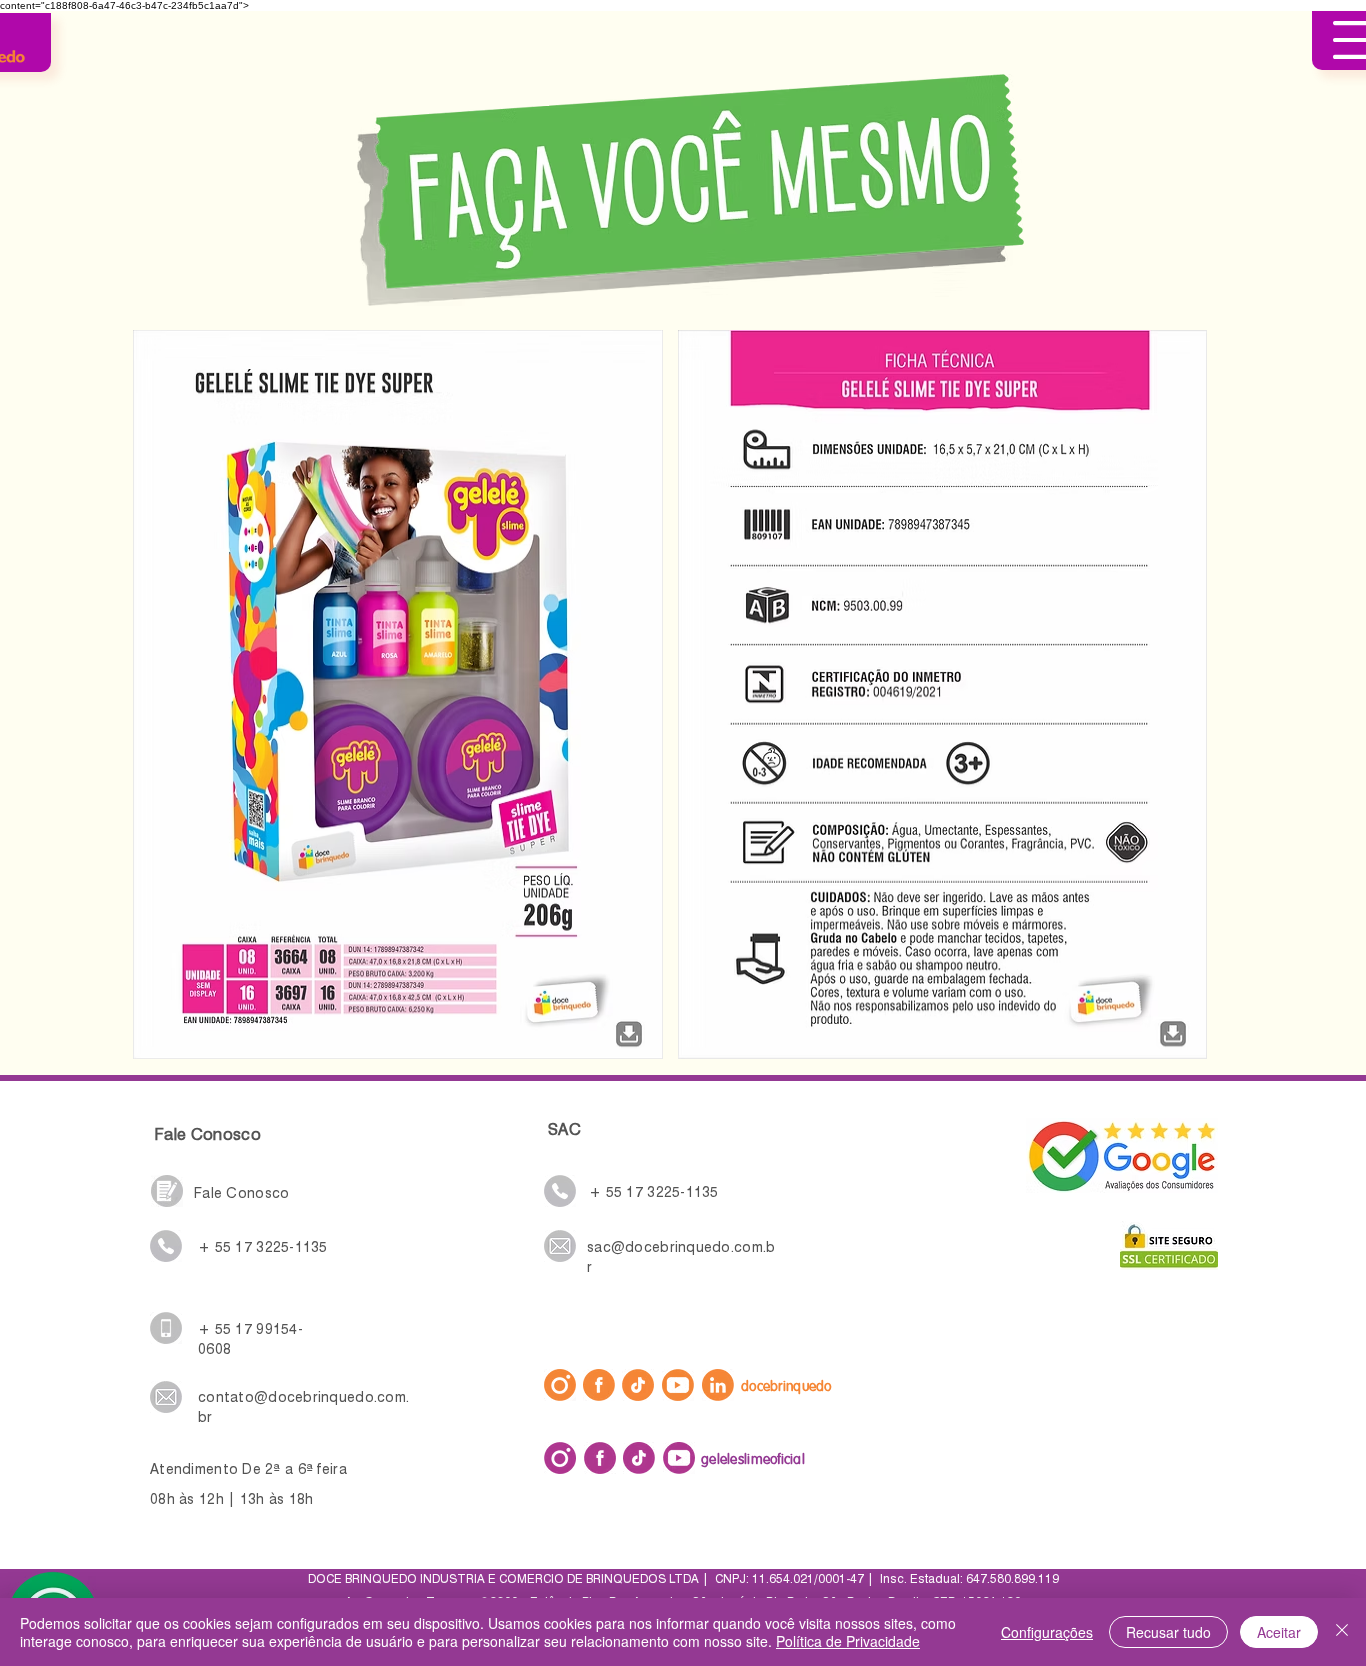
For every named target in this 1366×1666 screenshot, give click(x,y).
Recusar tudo (1168, 1632)
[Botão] (628, 1029)
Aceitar (1279, 1632)
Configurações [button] (1047, 1632)
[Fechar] (1342, 1632)
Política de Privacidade (848, 1641)
